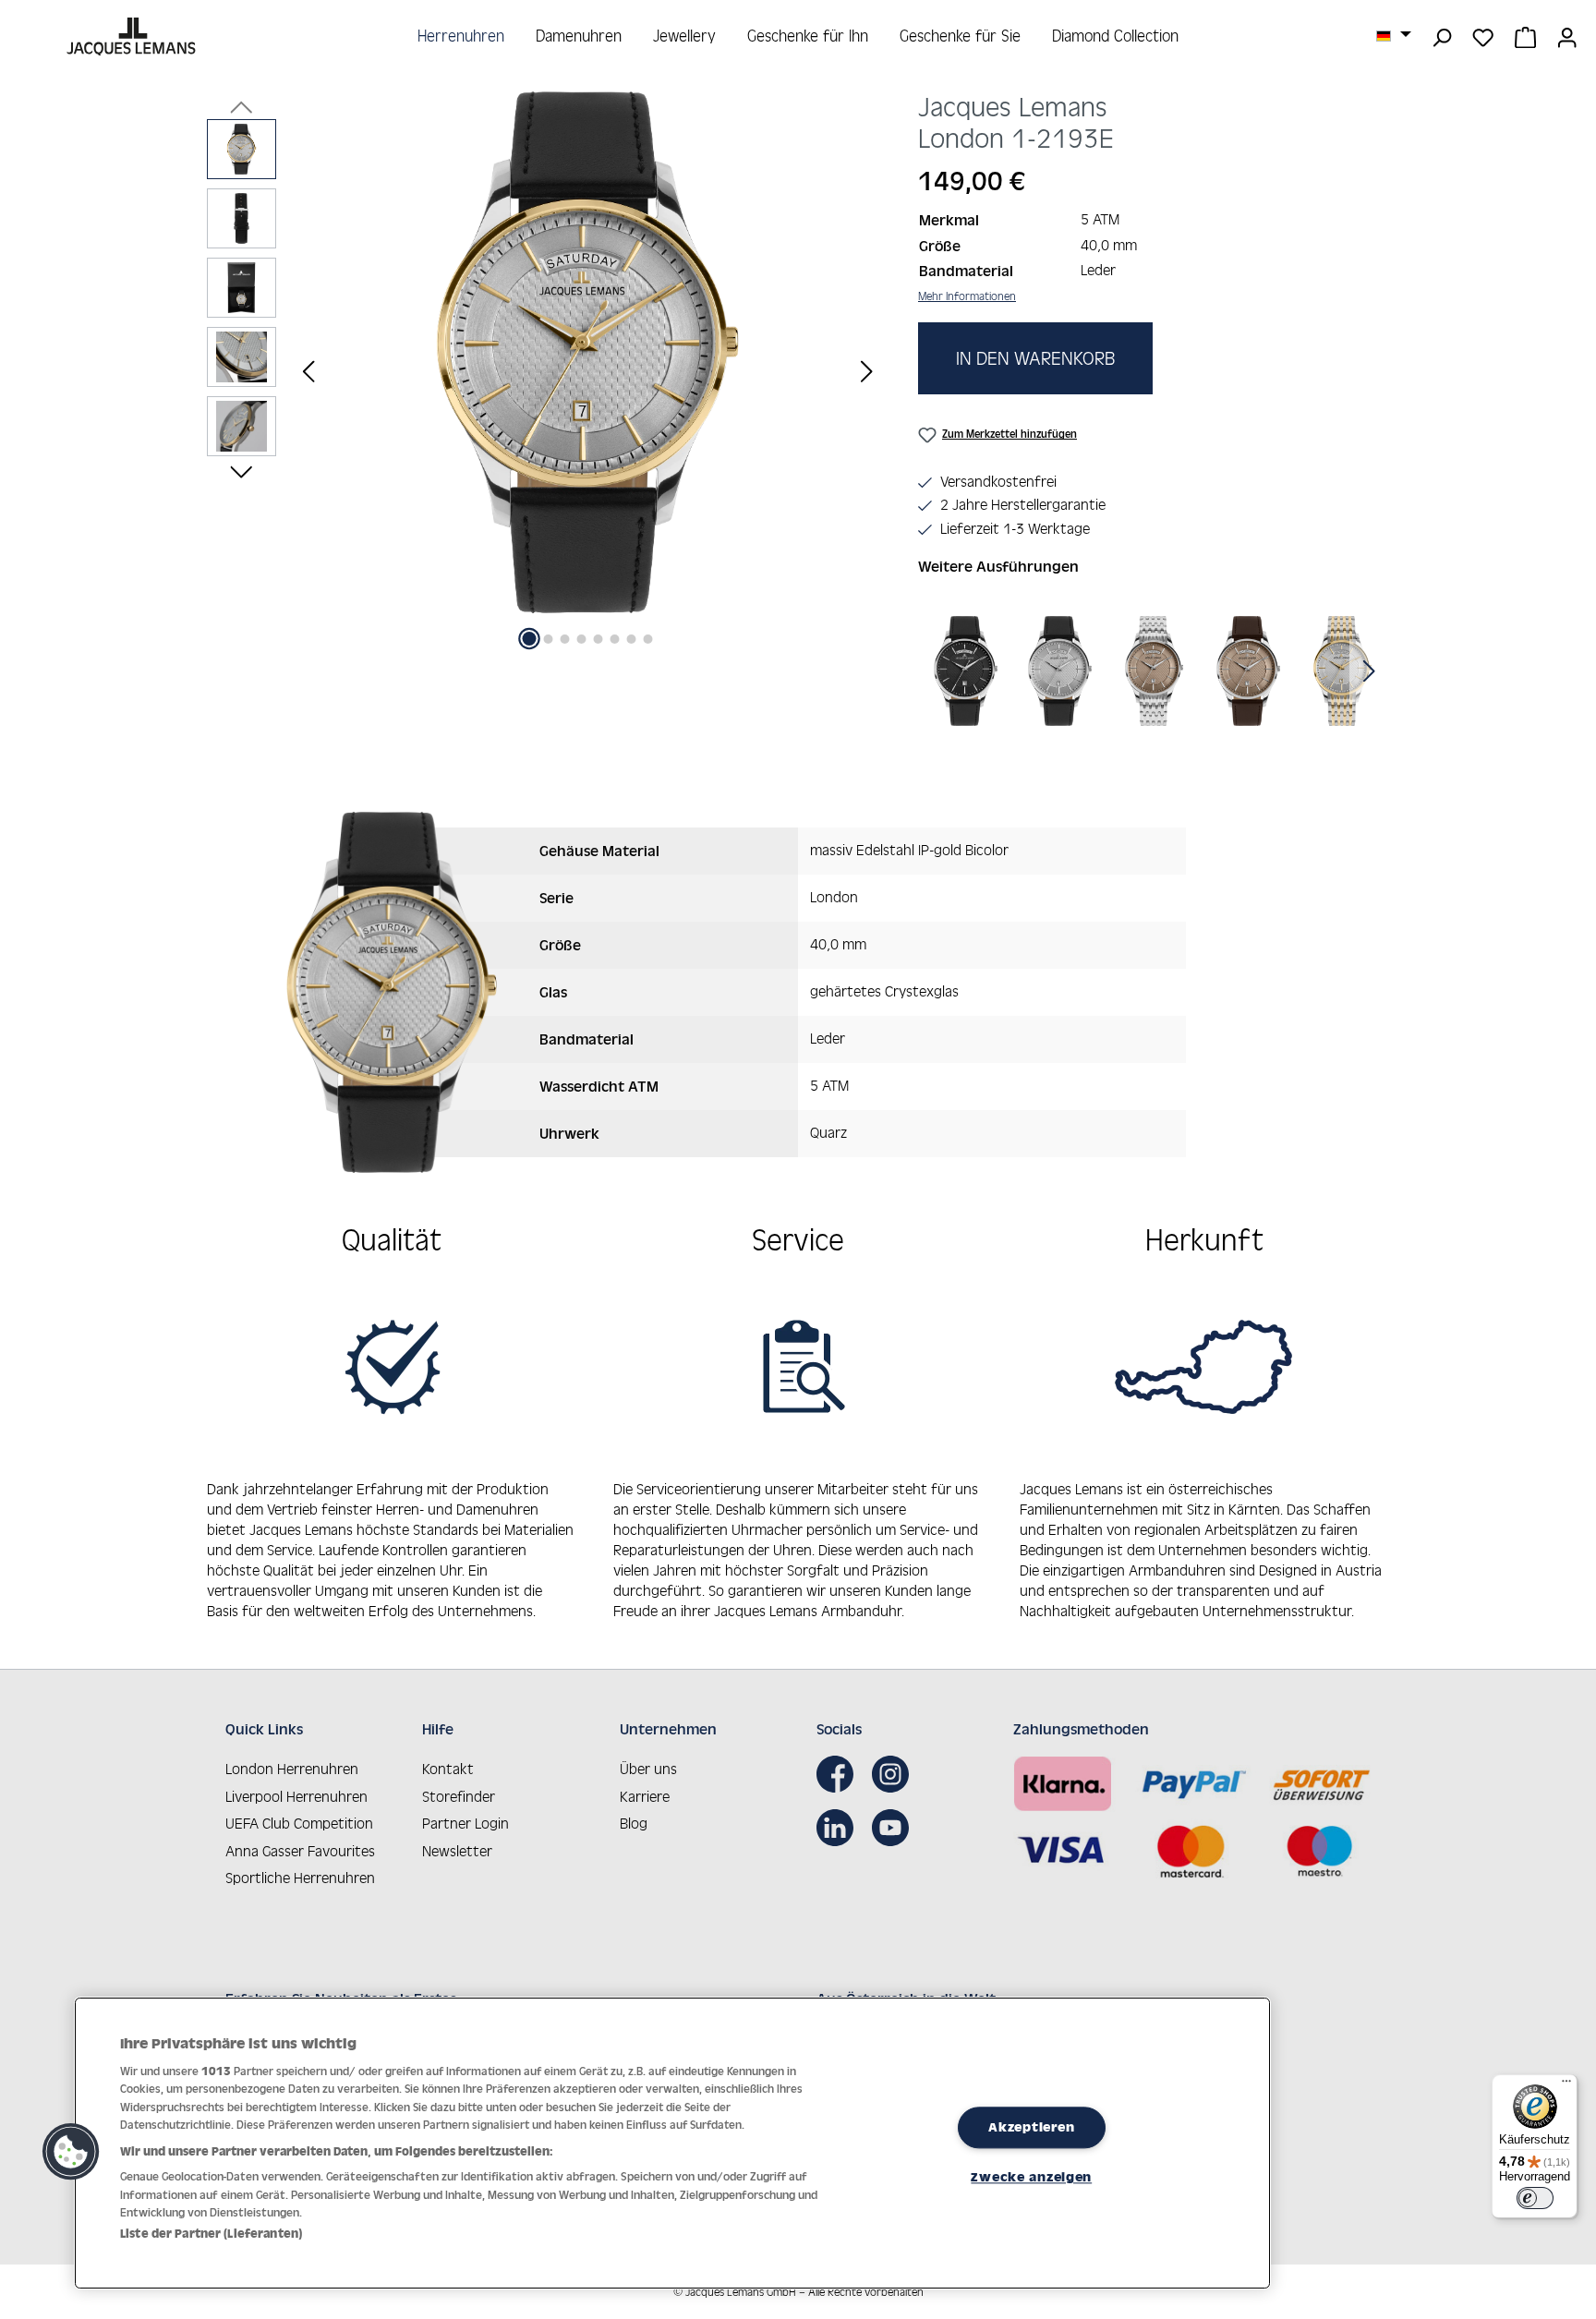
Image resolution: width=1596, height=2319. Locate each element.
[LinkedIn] (840, 1828)
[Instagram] (895, 1774)
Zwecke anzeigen (1031, 2177)
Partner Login (465, 1823)
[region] (544, 371)
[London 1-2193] (587, 352)
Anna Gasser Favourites (300, 1851)
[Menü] (1566, 2085)
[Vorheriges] (308, 371)
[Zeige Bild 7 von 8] (632, 639)
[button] (71, 2152)
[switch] (1535, 2198)
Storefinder (459, 1796)
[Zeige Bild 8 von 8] (648, 639)
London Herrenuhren (292, 1769)
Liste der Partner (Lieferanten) (211, 2234)
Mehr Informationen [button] (967, 296)
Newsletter (457, 1851)
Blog (634, 1823)
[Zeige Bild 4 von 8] (582, 639)
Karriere (645, 1796)
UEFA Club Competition (299, 1823)
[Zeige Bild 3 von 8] (565, 639)
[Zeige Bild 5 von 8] (598, 639)
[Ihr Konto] (1567, 36)
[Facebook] (840, 1774)
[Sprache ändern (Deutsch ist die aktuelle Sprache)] (1394, 35)
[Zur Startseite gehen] (133, 36)
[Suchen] (1441, 36)
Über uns (648, 1769)
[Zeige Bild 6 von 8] (615, 639)
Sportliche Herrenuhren (300, 1878)
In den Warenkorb (1035, 358)
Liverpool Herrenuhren (296, 1796)
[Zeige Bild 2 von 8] (549, 639)
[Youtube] (895, 1828)
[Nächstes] (866, 371)
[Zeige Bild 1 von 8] (530, 639)
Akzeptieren (1031, 2127)
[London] (966, 671)
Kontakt (448, 1769)
